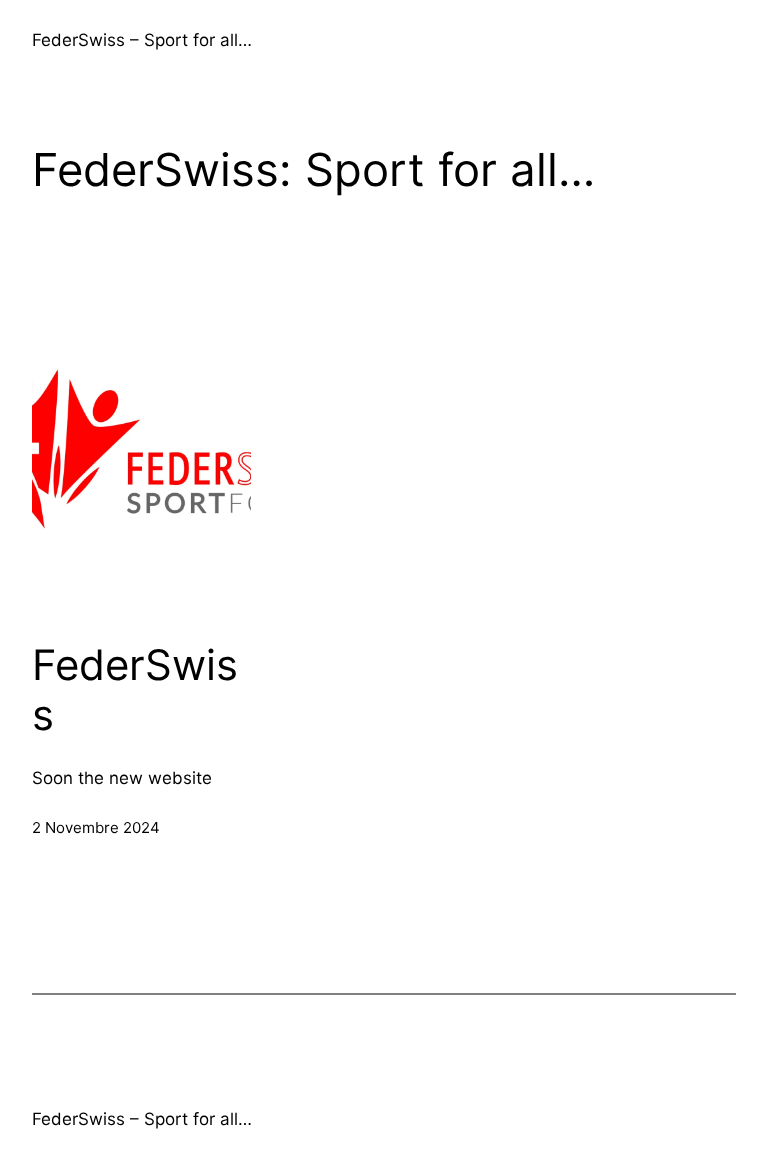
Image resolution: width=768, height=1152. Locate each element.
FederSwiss (135, 690)
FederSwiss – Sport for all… (142, 40)
